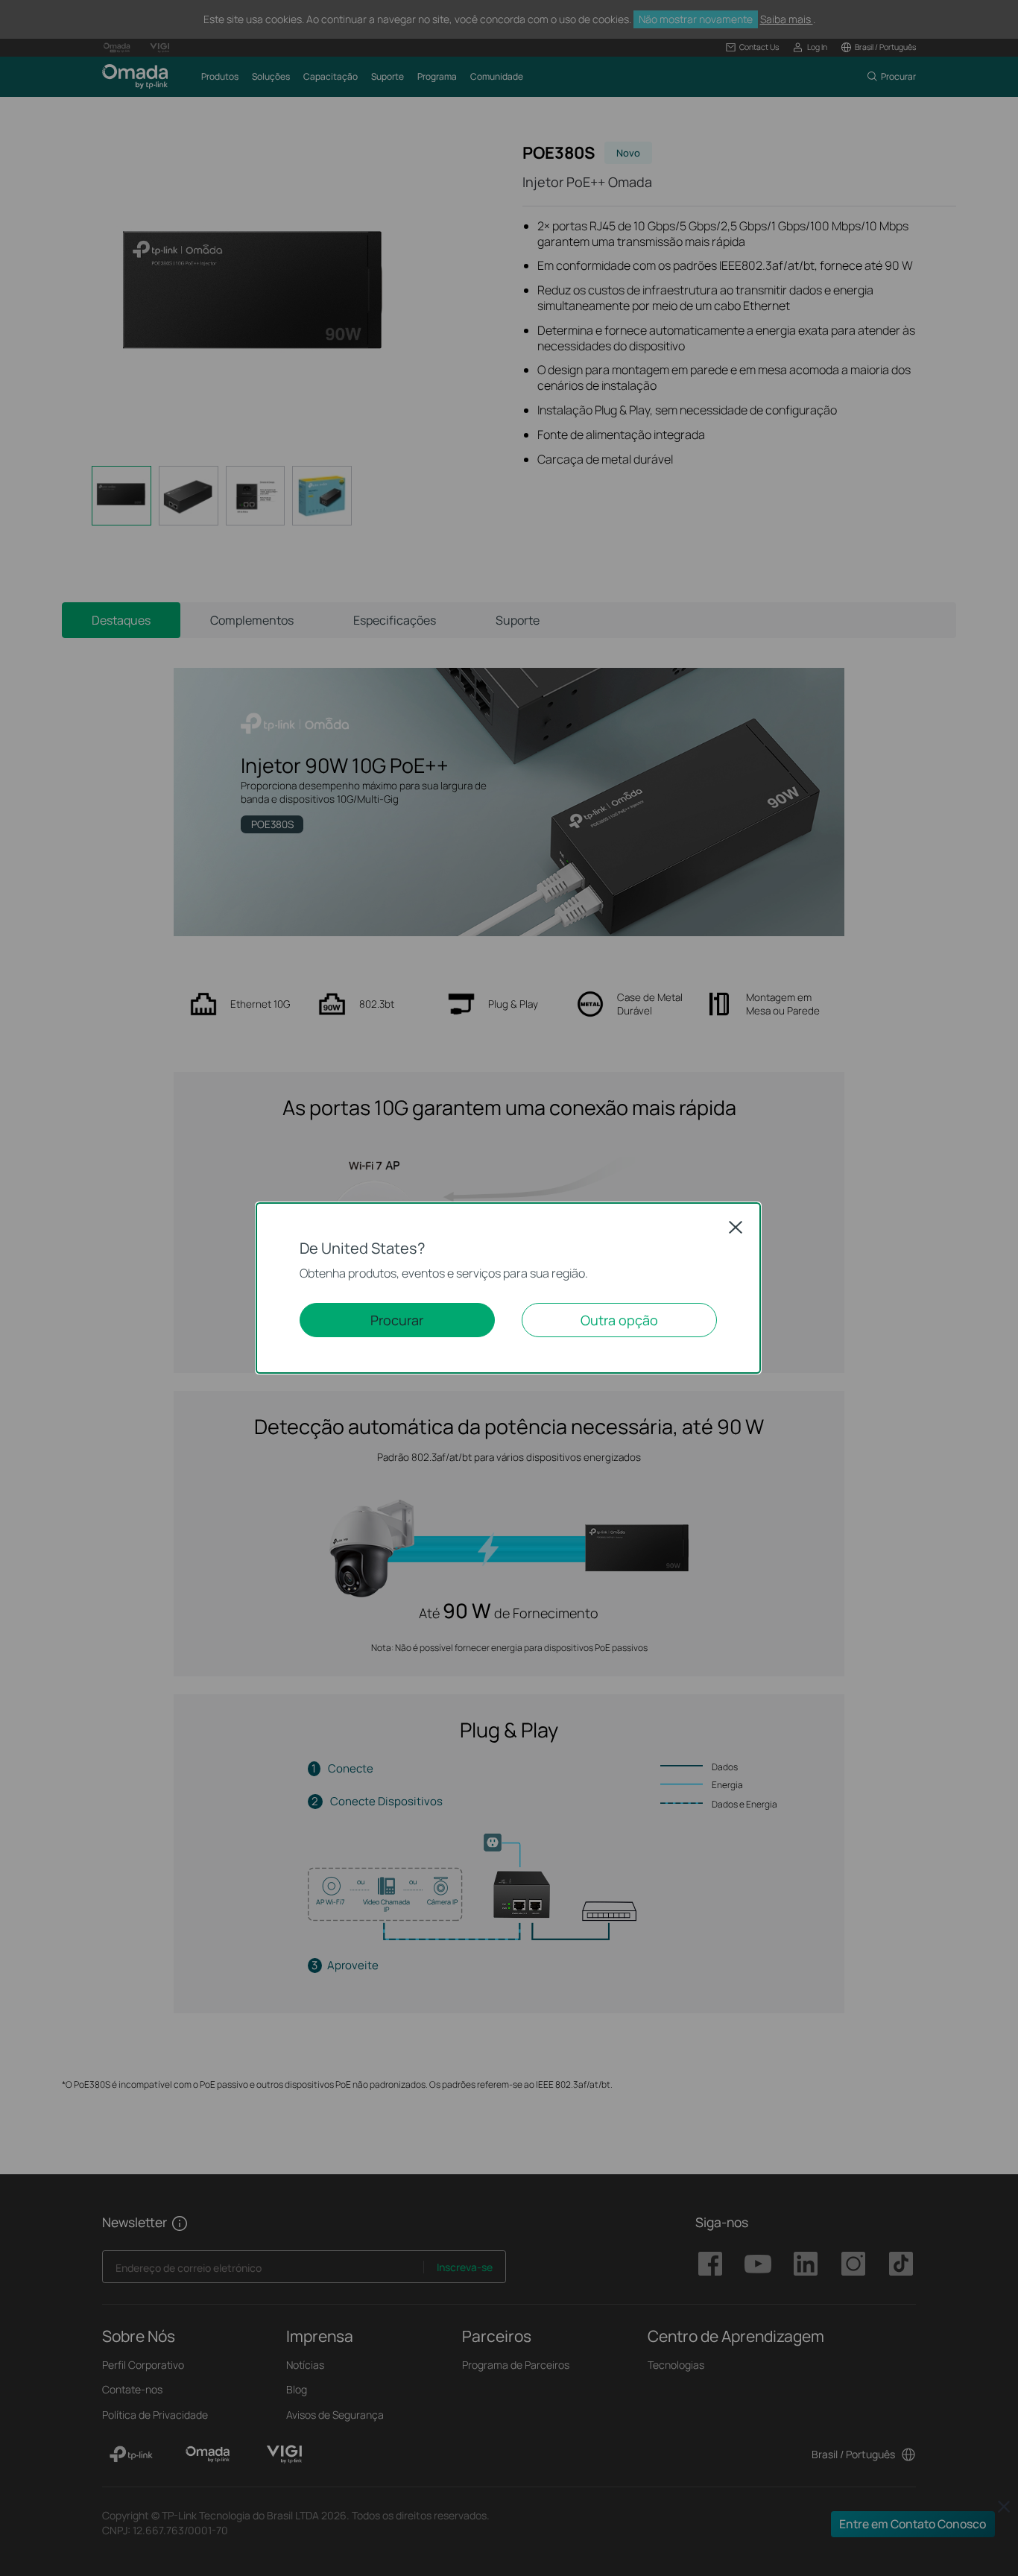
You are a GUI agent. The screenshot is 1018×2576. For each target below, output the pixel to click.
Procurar (397, 1320)
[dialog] (509, 1288)
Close (736, 1227)
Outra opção (619, 1320)
